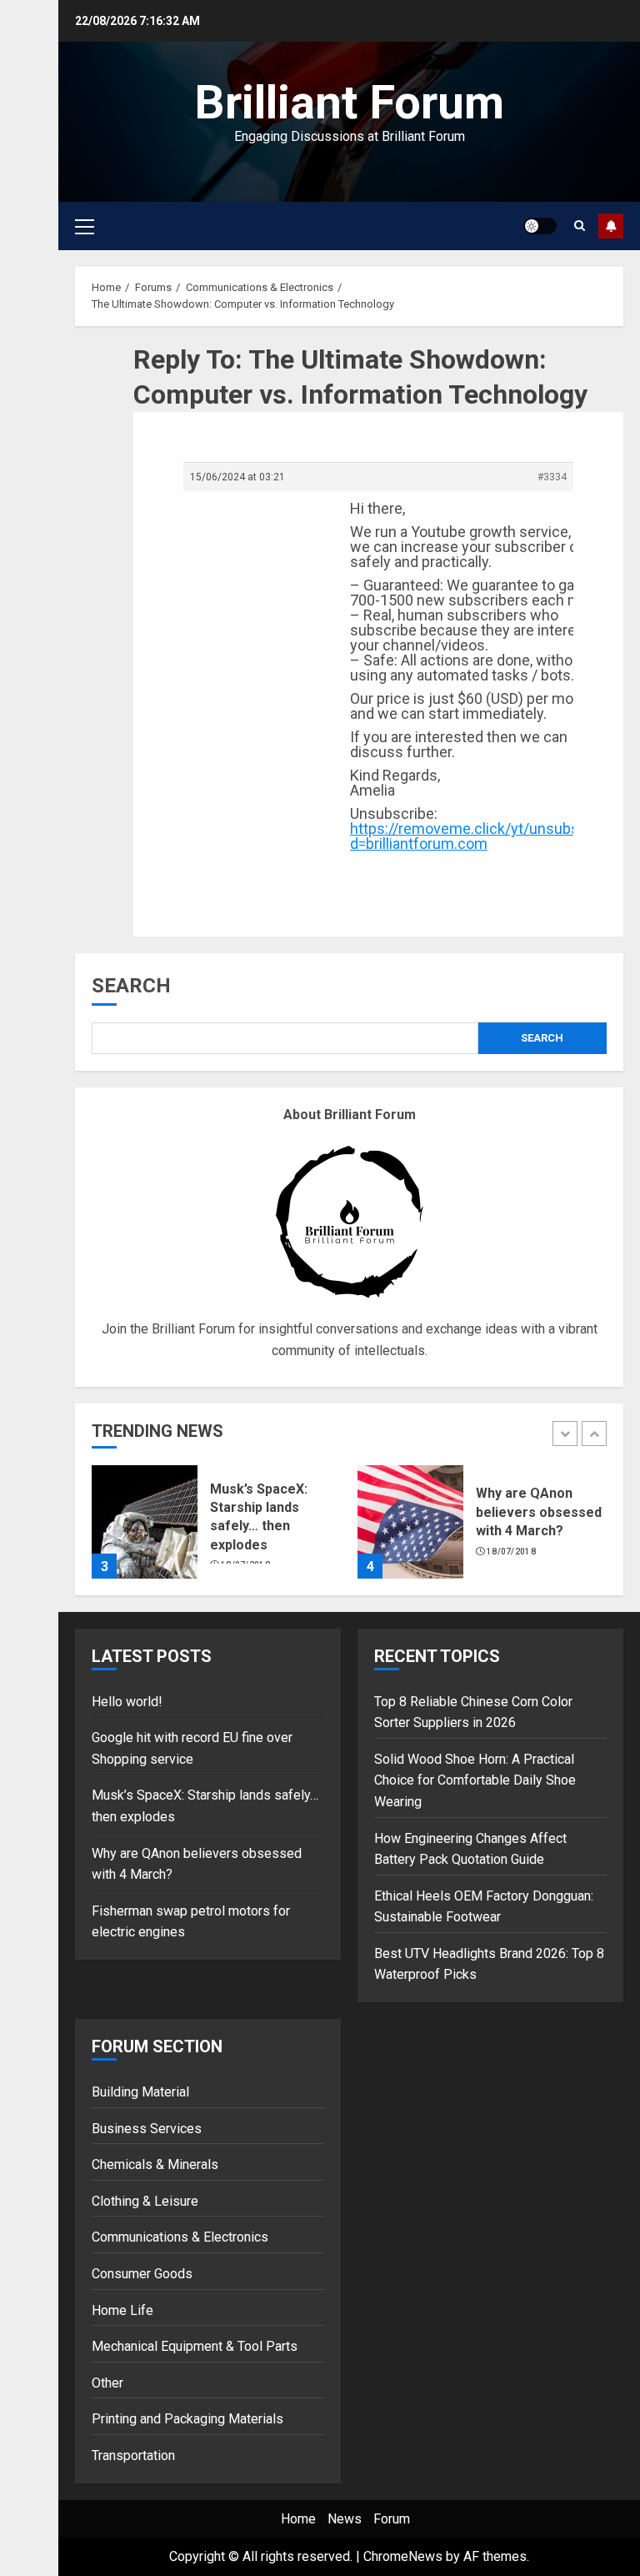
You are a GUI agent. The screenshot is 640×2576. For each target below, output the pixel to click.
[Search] (580, 226)
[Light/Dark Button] (540, 226)
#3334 (552, 477)
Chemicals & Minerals (155, 2164)
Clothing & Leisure (145, 2201)
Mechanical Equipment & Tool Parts (195, 2346)
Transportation (133, 2455)
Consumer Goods (142, 2274)
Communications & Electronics (180, 2237)
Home (298, 2519)
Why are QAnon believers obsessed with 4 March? (539, 1512)
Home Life (122, 2310)
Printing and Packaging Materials (187, 2419)
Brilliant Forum (349, 103)
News (345, 2519)
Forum (392, 2519)
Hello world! (127, 1702)
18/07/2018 (511, 1552)
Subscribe (611, 226)
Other (107, 2383)
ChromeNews (403, 2556)
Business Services (147, 2129)
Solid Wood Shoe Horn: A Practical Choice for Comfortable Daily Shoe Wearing (475, 1780)
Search (131, 986)
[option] (216, 1530)
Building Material (140, 2092)
